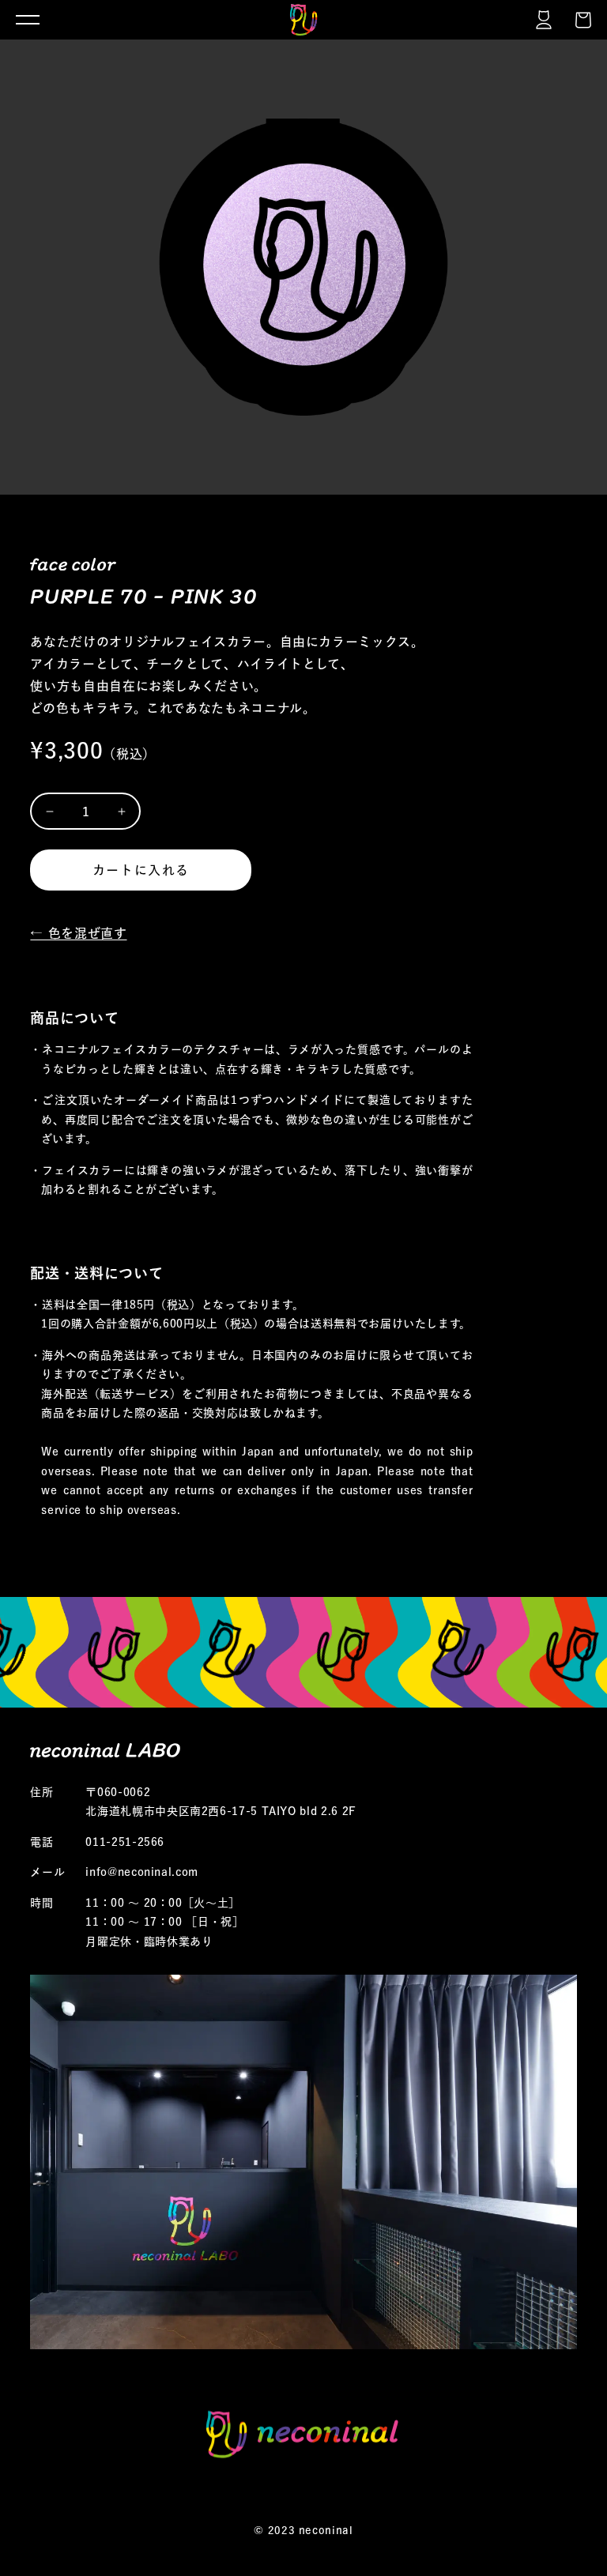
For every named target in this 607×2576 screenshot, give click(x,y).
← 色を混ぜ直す (78, 933)
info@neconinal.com (142, 1872)
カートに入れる (141, 870)
